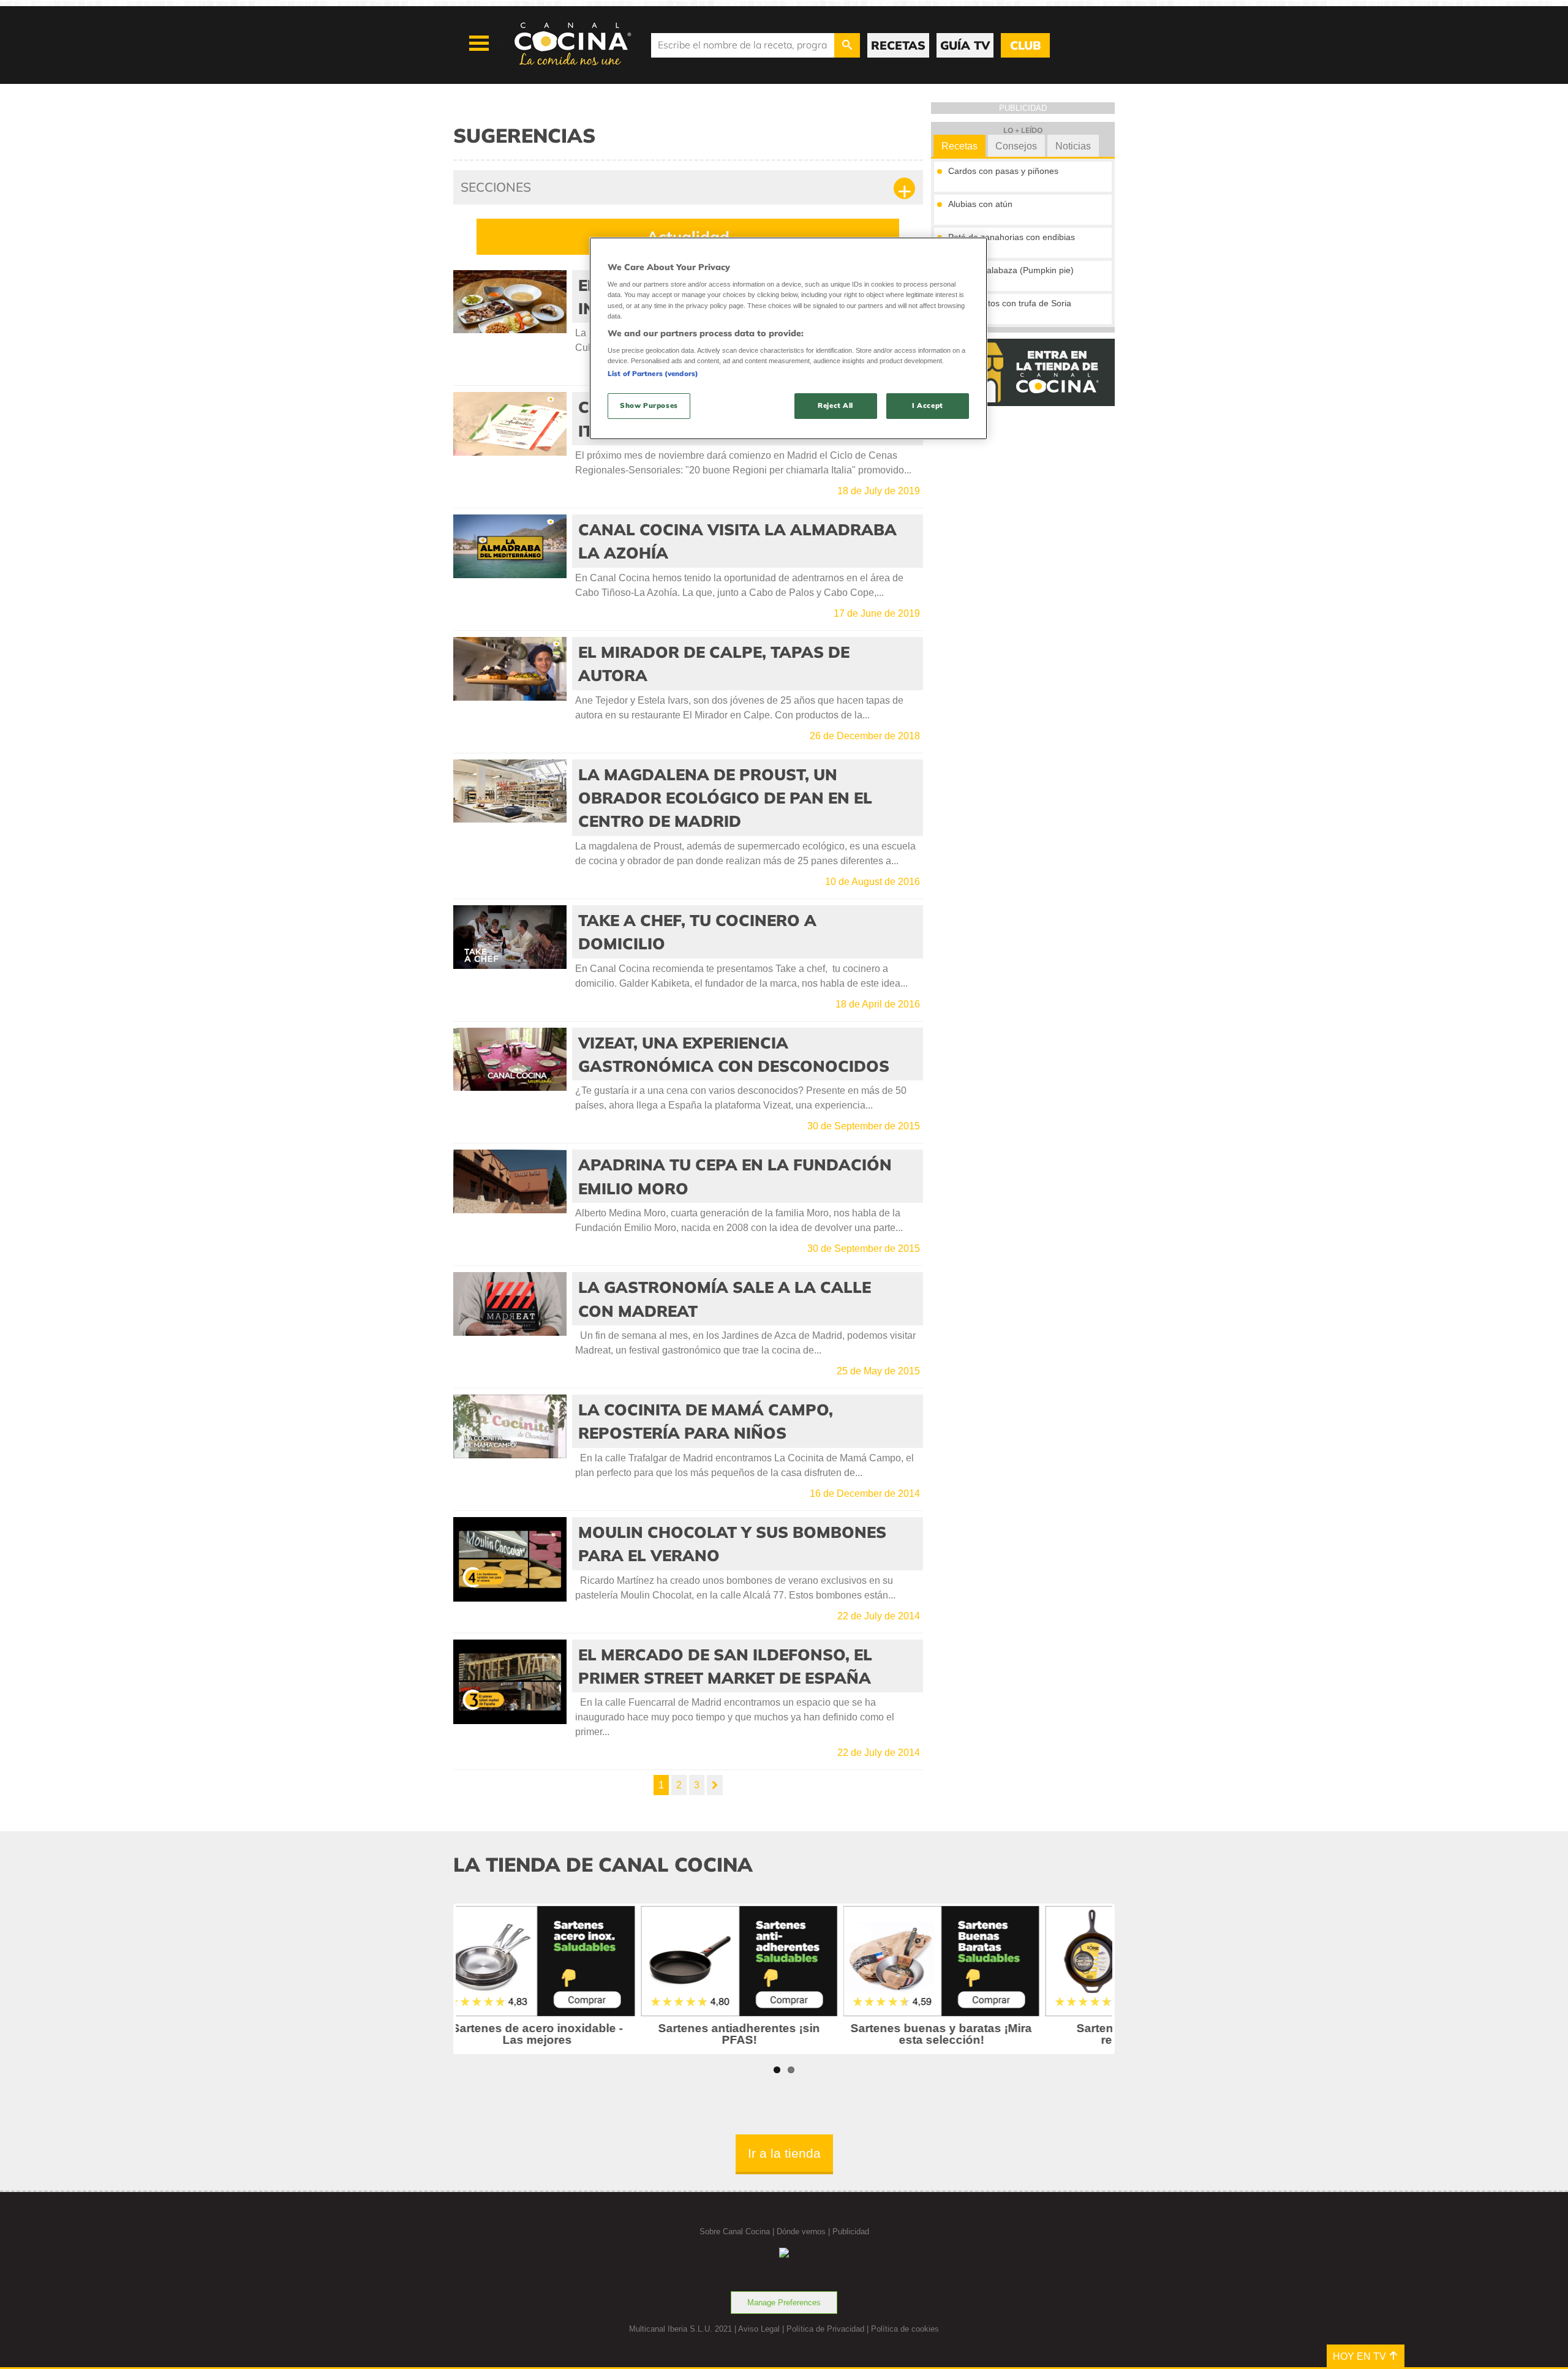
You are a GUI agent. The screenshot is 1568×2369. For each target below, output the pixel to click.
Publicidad (851, 2232)
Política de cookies (905, 2329)
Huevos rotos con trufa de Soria (1010, 303)
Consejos (1016, 146)
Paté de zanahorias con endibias (1012, 237)
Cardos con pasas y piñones (1003, 171)
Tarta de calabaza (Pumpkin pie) (1011, 270)
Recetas (959, 146)
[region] (788, 338)
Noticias (1073, 146)
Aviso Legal (759, 2329)
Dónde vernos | (805, 2232)
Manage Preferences (784, 2303)
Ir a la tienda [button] (784, 2153)
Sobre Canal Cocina (735, 2232)
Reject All (835, 405)
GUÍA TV (965, 45)
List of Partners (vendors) (653, 374)
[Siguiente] (715, 1785)
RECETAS (898, 45)
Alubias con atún (980, 204)
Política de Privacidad (825, 2329)
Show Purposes (649, 405)
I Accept (928, 405)
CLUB (1025, 45)
